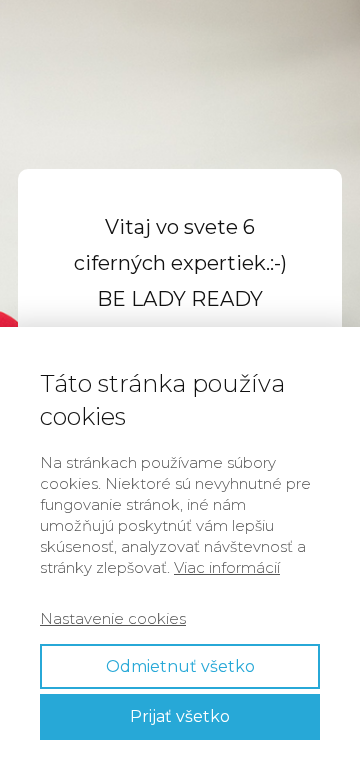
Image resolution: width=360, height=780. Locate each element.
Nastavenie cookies (113, 618)
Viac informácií (227, 567)
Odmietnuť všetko (180, 666)
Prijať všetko (180, 716)
